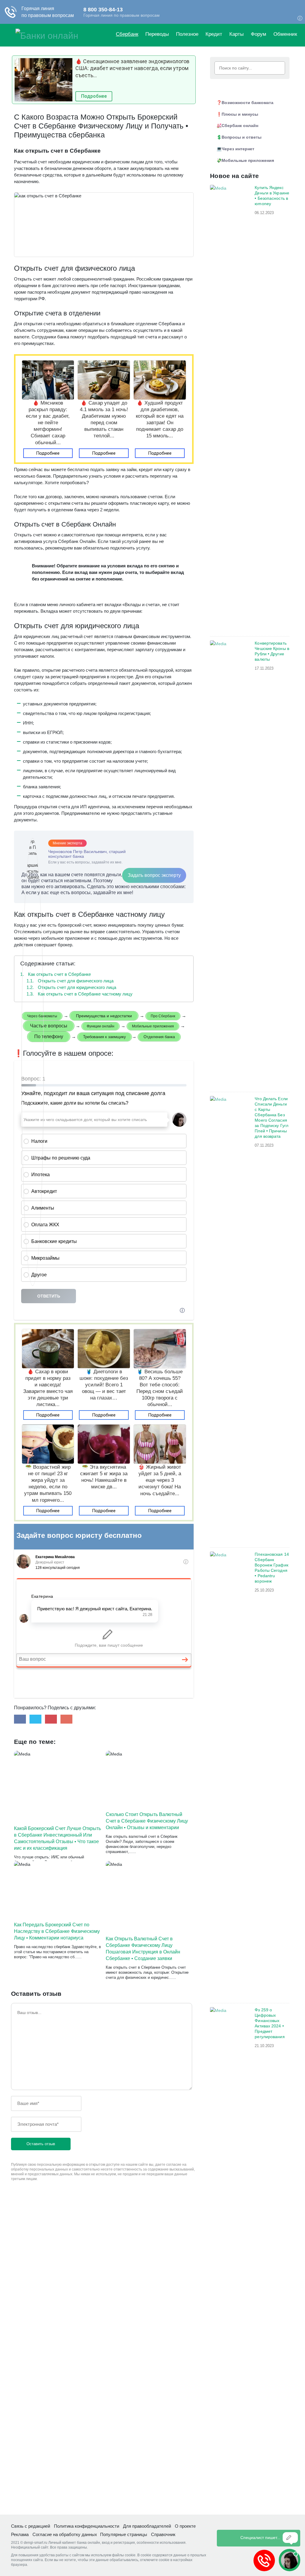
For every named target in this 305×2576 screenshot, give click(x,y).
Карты (236, 34)
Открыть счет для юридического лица (71, 987)
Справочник (163, 2534)
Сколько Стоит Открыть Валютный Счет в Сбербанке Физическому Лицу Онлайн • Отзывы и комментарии (147, 1821)
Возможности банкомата (248, 103)
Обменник (285, 34)
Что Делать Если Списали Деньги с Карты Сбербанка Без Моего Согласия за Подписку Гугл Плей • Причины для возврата (271, 1117)
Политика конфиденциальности (87, 2526)
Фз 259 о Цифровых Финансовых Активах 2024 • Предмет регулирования (270, 2023)
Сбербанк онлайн (240, 126)
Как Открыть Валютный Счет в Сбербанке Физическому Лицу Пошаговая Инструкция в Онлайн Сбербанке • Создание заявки (143, 1949)
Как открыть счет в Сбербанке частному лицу (80, 994)
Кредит (214, 34)
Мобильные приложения (248, 160)
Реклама (20, 2534)
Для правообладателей (147, 2526)
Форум (259, 34)
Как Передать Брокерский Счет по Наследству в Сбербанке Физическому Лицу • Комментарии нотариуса (57, 1931)
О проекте (185, 2526)
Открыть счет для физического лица (70, 981)
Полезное (187, 34)
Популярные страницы (124, 2534)
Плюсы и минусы (240, 114)
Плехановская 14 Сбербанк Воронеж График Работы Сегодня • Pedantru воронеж (272, 1568)
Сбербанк (127, 34)
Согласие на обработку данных (65, 2534)
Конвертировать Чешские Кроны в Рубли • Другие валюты (272, 651)
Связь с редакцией (31, 2526)
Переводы (157, 34)
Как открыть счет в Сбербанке (56, 974)
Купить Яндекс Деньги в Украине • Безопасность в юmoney (272, 196)
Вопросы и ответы (242, 137)
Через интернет (238, 149)
